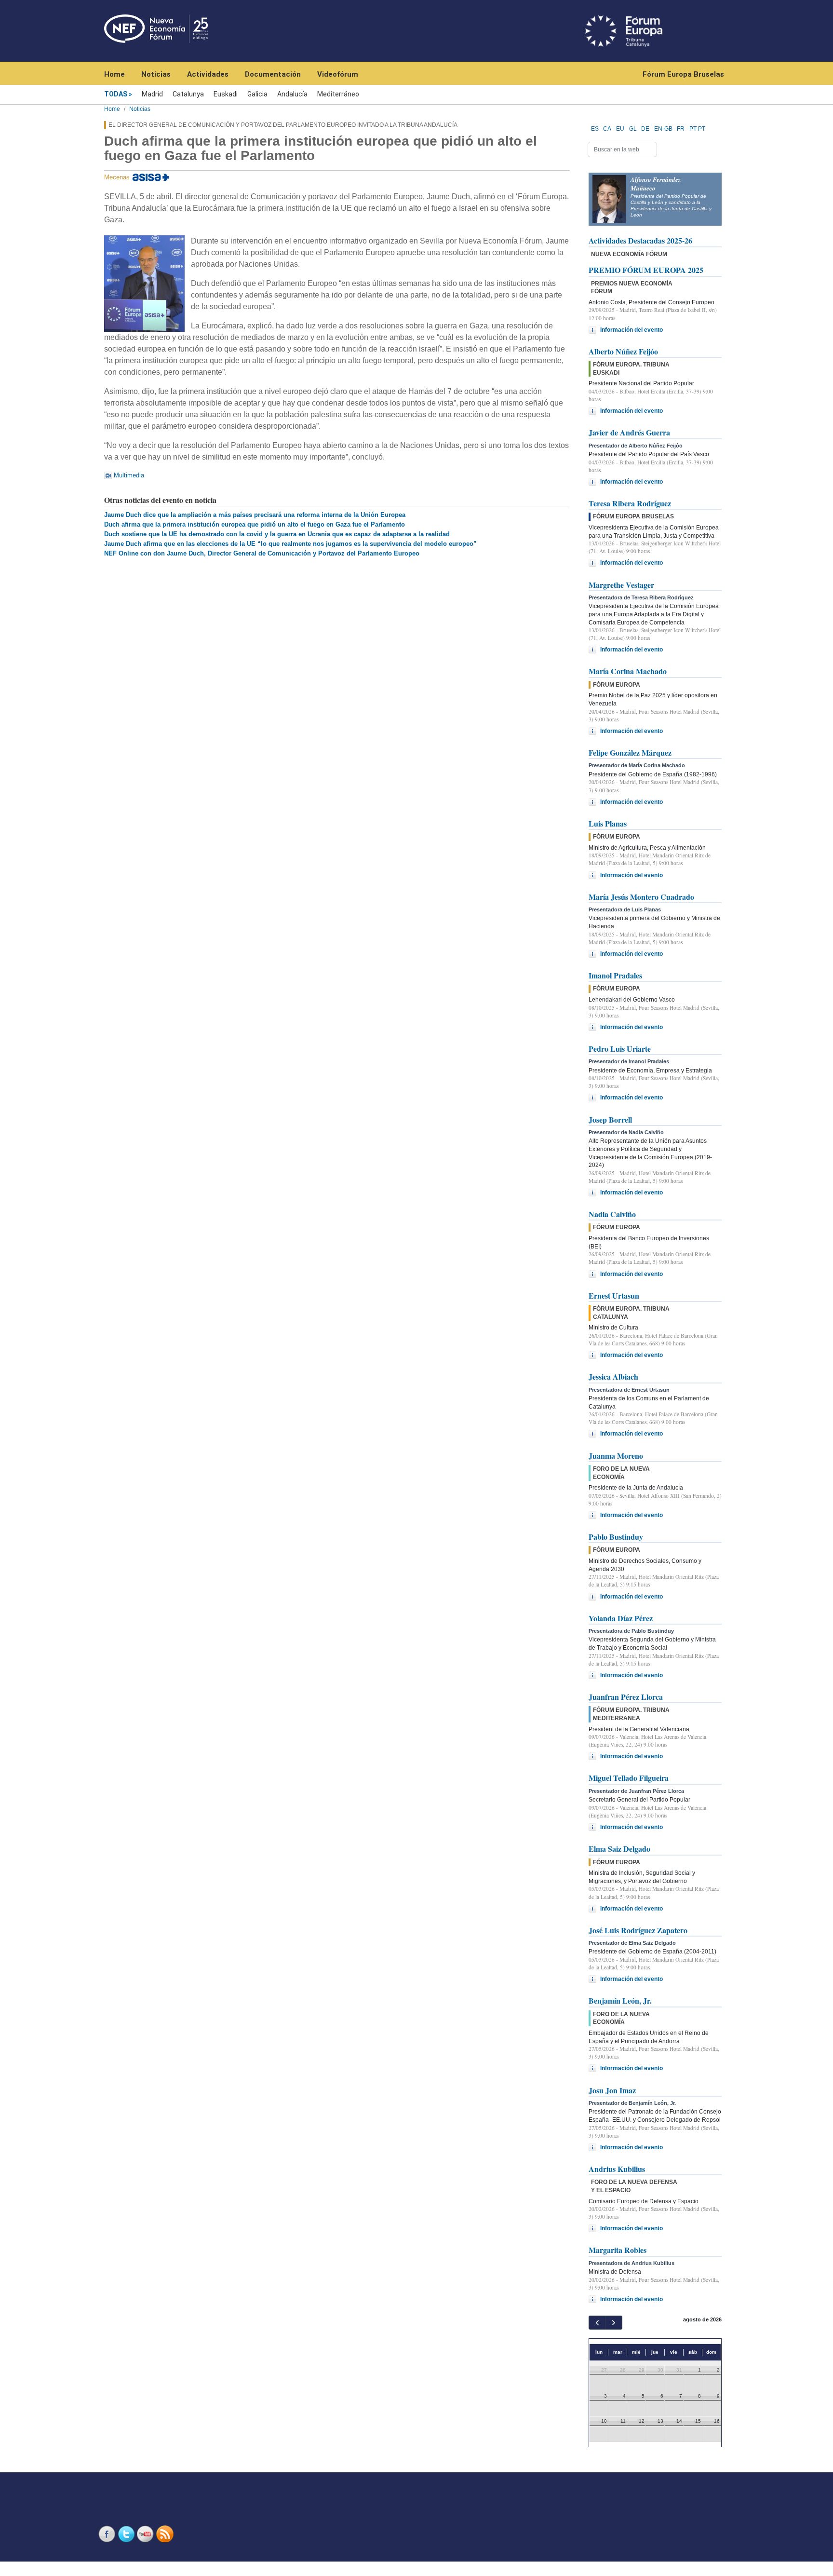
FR (681, 129)
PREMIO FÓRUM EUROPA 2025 (646, 270)
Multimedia (129, 475)
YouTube (147, 2534)
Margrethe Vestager (621, 585)
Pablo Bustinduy (616, 1537)
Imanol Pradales (615, 975)
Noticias (156, 74)
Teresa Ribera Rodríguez (630, 503)
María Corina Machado (628, 671)
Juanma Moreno (616, 1456)
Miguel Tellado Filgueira (629, 1778)
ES (595, 129)
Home (114, 74)
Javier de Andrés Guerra (629, 432)
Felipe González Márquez (630, 752)
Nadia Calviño (612, 1214)
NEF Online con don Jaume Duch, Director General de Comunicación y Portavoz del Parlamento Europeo (262, 553)
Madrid (152, 94)
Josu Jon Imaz (612, 2090)
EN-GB (663, 129)
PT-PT (697, 129)
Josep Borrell (610, 1119)
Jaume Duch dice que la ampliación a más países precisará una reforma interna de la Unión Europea (255, 515)
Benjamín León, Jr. (620, 2000)
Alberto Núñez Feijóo (623, 351)
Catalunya (188, 94)
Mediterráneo (338, 94)
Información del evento (631, 330)
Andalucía (292, 94)
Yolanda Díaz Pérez (621, 1618)
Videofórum (338, 74)
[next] (613, 2323)
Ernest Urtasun (614, 1295)
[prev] (597, 2323)
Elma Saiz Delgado (619, 1849)
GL (633, 129)
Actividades (208, 74)
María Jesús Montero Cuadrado (641, 897)
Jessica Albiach (613, 1376)
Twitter (127, 2534)
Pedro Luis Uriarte (620, 1049)
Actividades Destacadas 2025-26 (640, 240)
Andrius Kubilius (617, 2169)
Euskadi (226, 94)
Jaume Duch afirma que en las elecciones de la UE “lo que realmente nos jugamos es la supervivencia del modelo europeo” (290, 544)
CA (607, 129)
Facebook (108, 2534)
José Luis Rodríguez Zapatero (638, 1930)
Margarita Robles (618, 2250)
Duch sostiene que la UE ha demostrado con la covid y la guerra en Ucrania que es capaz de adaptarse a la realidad (277, 534)
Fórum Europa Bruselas (683, 74)
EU (620, 129)
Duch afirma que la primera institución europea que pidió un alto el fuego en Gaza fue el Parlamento (255, 524)
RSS (166, 2534)
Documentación (273, 74)
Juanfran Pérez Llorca (626, 1697)
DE (645, 129)
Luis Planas (608, 823)
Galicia (257, 94)
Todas (116, 94)
